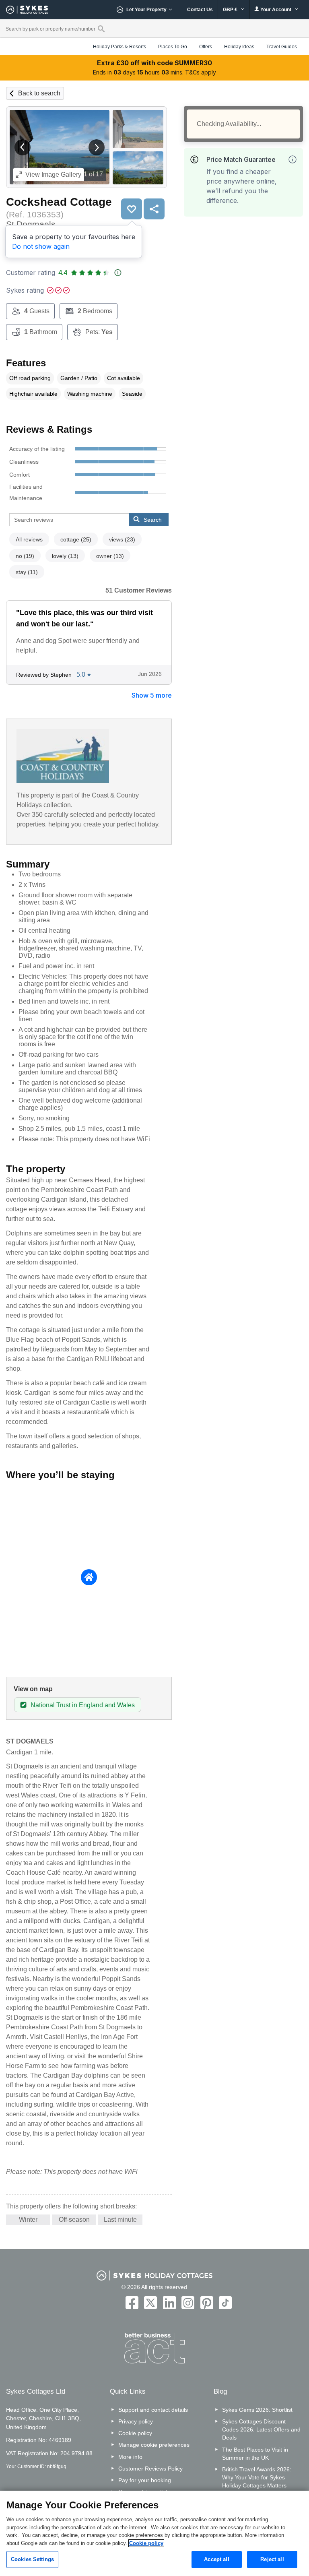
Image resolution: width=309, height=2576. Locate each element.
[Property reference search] (101, 29)
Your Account (276, 10)
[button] (23, 147)
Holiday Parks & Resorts (119, 47)
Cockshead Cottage (59, 202)
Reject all (272, 2559)
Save (132, 209)
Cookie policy (135, 2433)
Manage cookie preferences (154, 2445)
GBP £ (231, 10)
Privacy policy (136, 2421)
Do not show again (41, 246)
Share (154, 209)
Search (153, 520)
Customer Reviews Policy (150, 2469)
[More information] (293, 159)
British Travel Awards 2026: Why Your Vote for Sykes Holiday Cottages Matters (257, 2477)
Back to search (39, 93)
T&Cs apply (201, 72)
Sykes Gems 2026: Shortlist (257, 2410)
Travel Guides (282, 47)
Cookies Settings (32, 2559)
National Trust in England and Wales (83, 1705)
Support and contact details (153, 2410)
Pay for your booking (145, 2480)
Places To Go (173, 47)
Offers (206, 47)
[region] (154, 2533)
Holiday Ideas (239, 47)
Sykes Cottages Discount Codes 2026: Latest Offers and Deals (261, 2429)
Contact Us (200, 10)
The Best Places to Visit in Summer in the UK (255, 2454)
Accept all (216, 2559)
